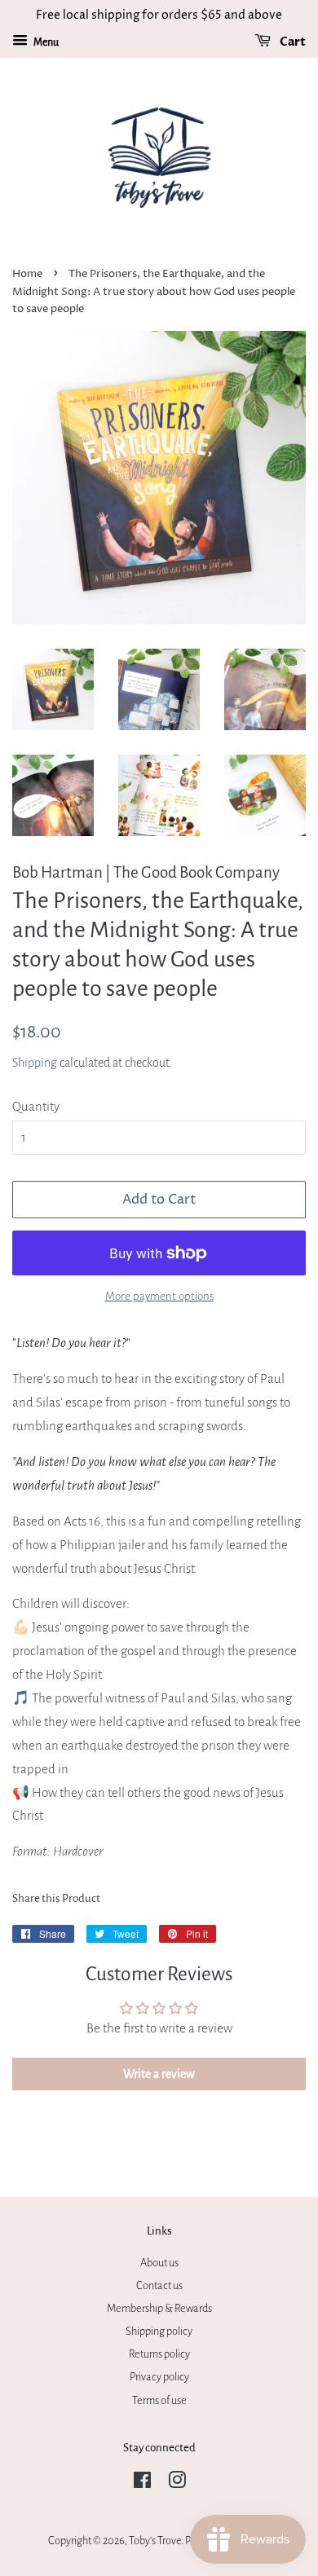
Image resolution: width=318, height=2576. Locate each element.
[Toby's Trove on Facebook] (142, 2484)
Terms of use (159, 2400)
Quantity (36, 1106)
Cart (291, 42)
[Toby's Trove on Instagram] (177, 2484)
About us (159, 2263)
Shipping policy (159, 2331)
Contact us (159, 2285)
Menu (45, 42)
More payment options (159, 1296)
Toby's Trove (155, 2541)
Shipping (35, 1063)
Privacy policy (159, 2377)
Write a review (159, 2074)
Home (27, 274)
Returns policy (159, 2354)
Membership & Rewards (159, 2308)
